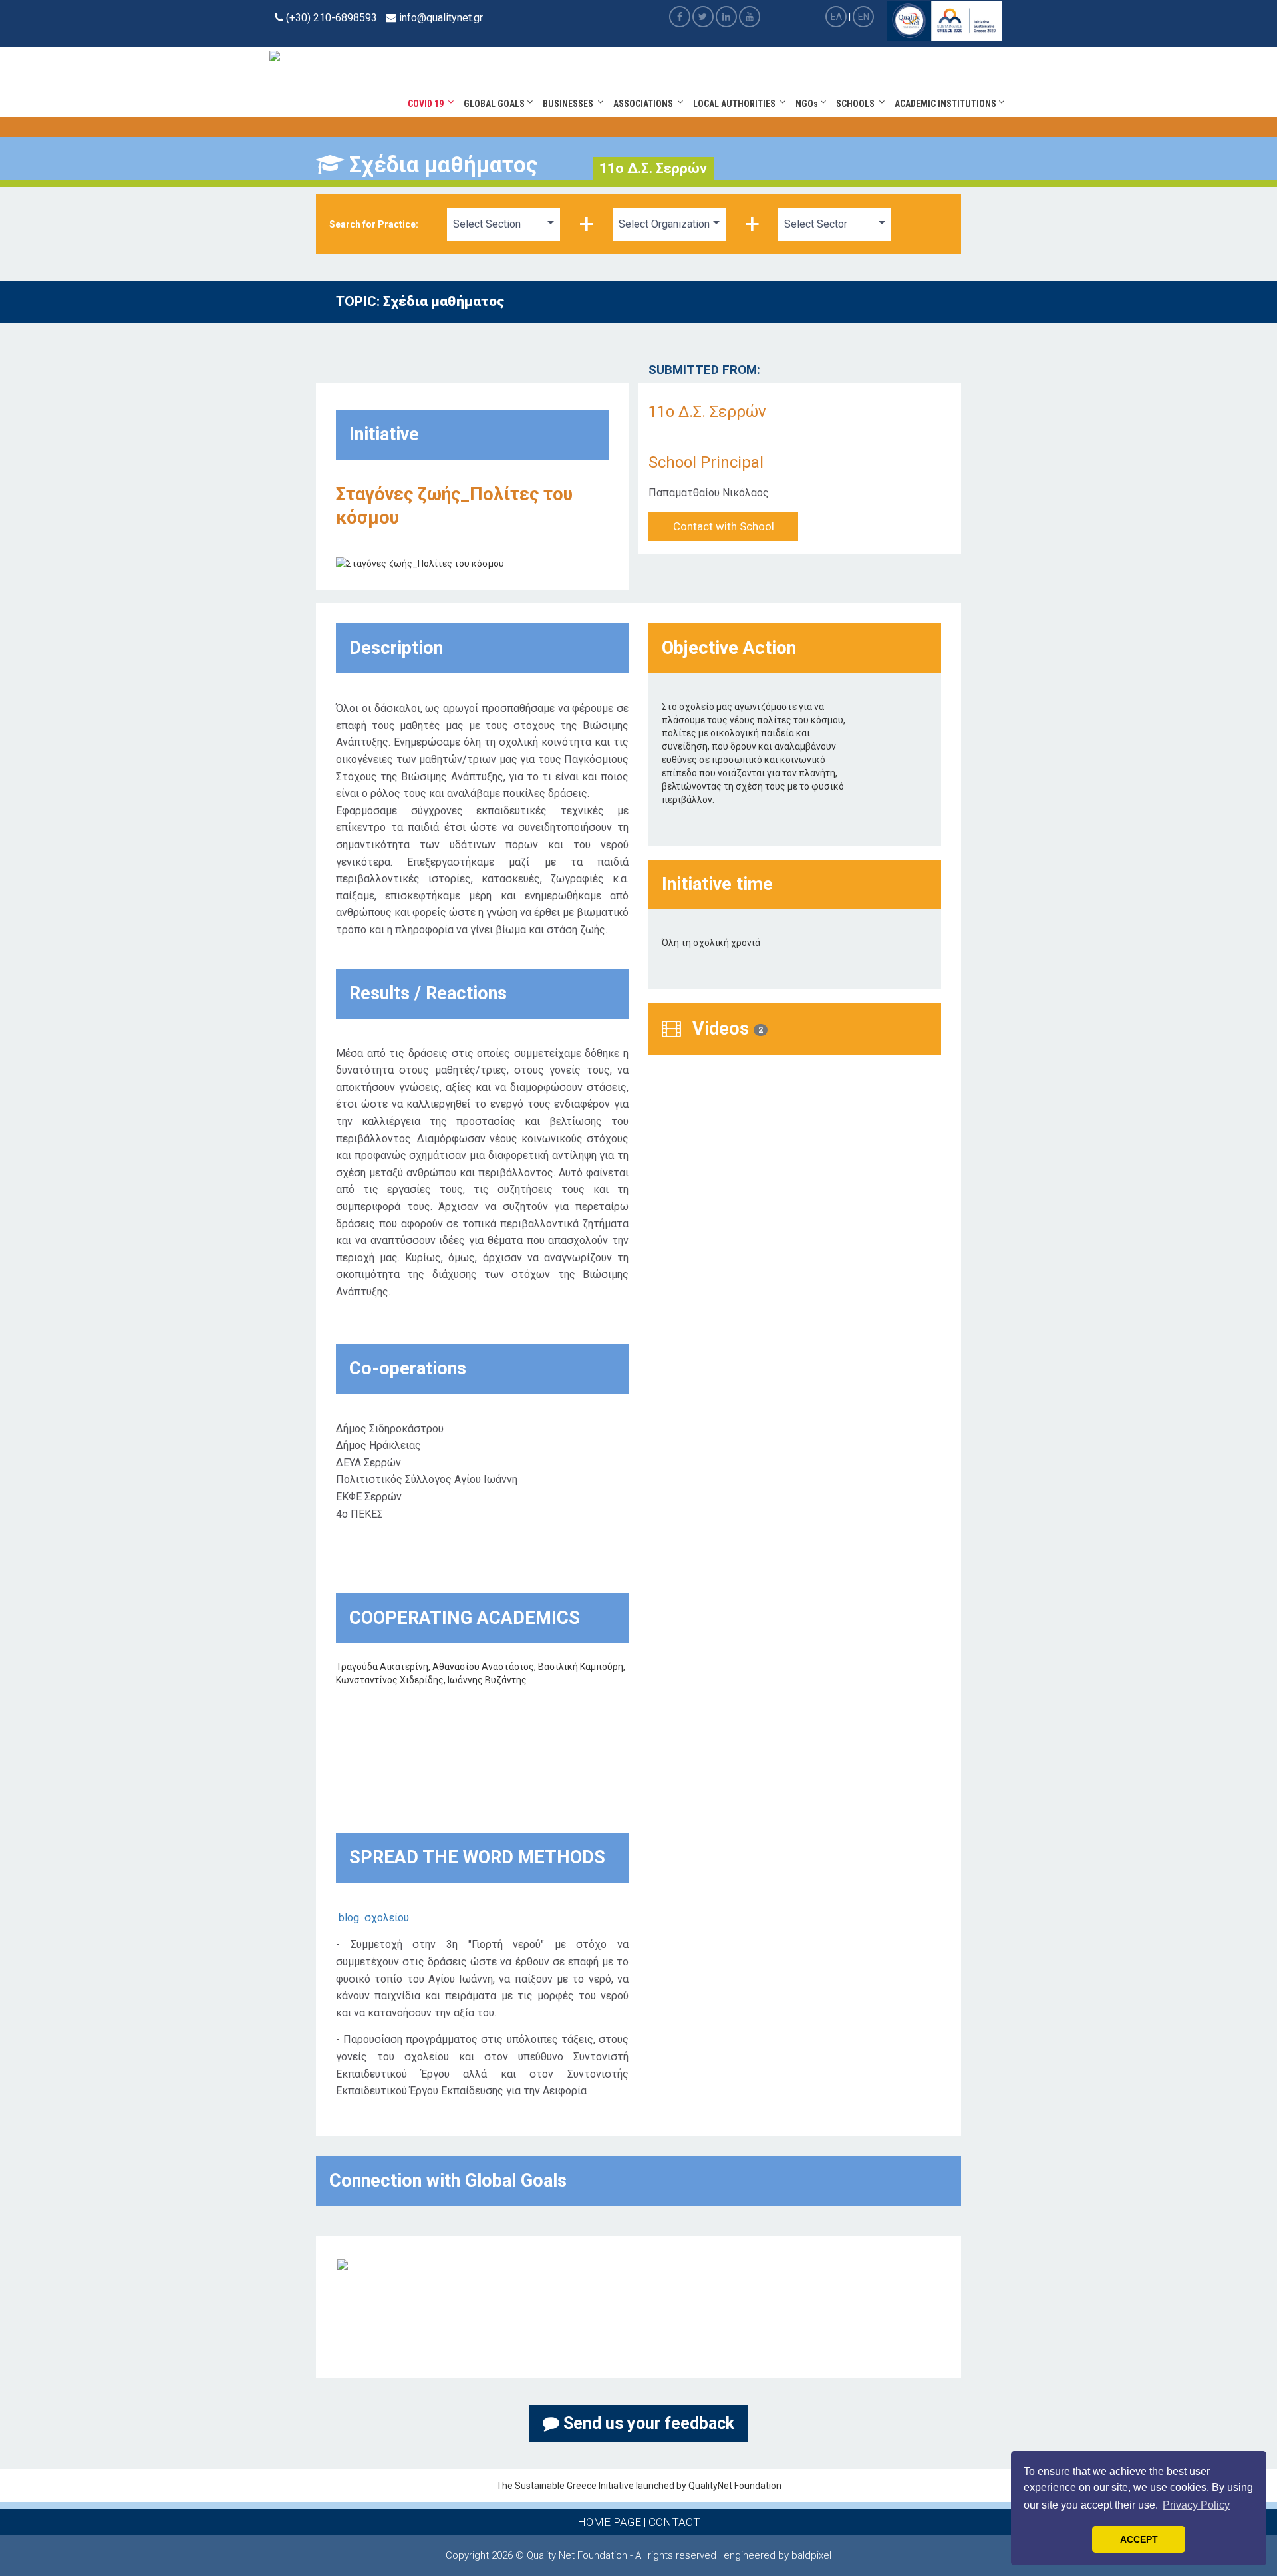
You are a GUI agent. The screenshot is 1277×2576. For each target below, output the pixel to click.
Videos (725, 1029)
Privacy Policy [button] (1196, 2505)
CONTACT (674, 2522)
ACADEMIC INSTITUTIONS (946, 104)
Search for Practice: (374, 224)
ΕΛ (836, 17)
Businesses (570, 104)
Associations (645, 104)
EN (864, 17)
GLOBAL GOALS (495, 104)
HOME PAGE (609, 2522)
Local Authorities (736, 104)
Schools (857, 104)
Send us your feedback (647, 2423)
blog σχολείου (374, 1918)
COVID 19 (428, 104)
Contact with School (724, 526)
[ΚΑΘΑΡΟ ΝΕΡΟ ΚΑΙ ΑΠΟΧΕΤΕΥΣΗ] (343, 2264)
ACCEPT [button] (1139, 2539)
